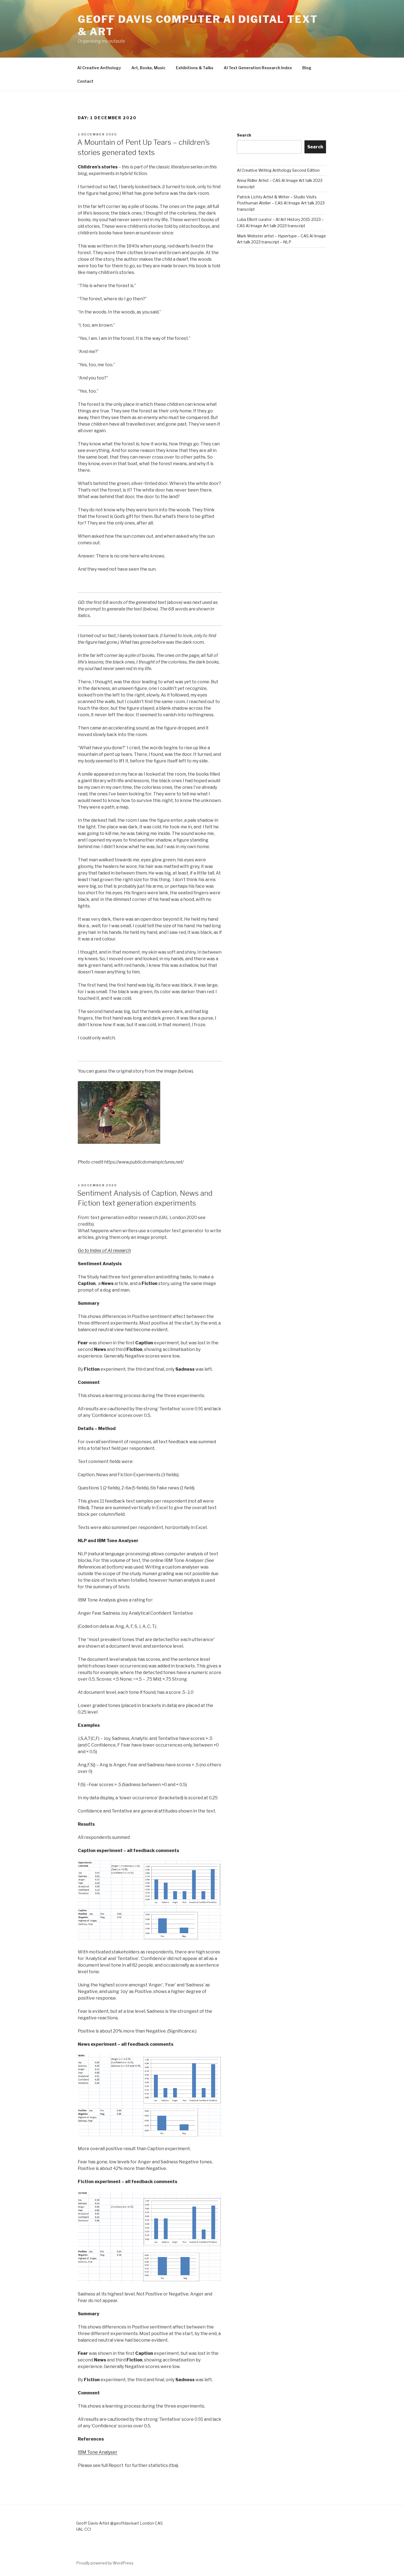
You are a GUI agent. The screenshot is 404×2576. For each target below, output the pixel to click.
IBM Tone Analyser (98, 2452)
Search (244, 135)
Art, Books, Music (148, 68)
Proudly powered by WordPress (105, 2563)
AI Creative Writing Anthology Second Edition (278, 170)
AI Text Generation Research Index (258, 68)
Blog (307, 68)
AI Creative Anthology (99, 68)
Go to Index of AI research (104, 1250)
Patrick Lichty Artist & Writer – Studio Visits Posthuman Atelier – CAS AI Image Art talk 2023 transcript (281, 203)
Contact (85, 81)
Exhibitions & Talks (195, 68)
